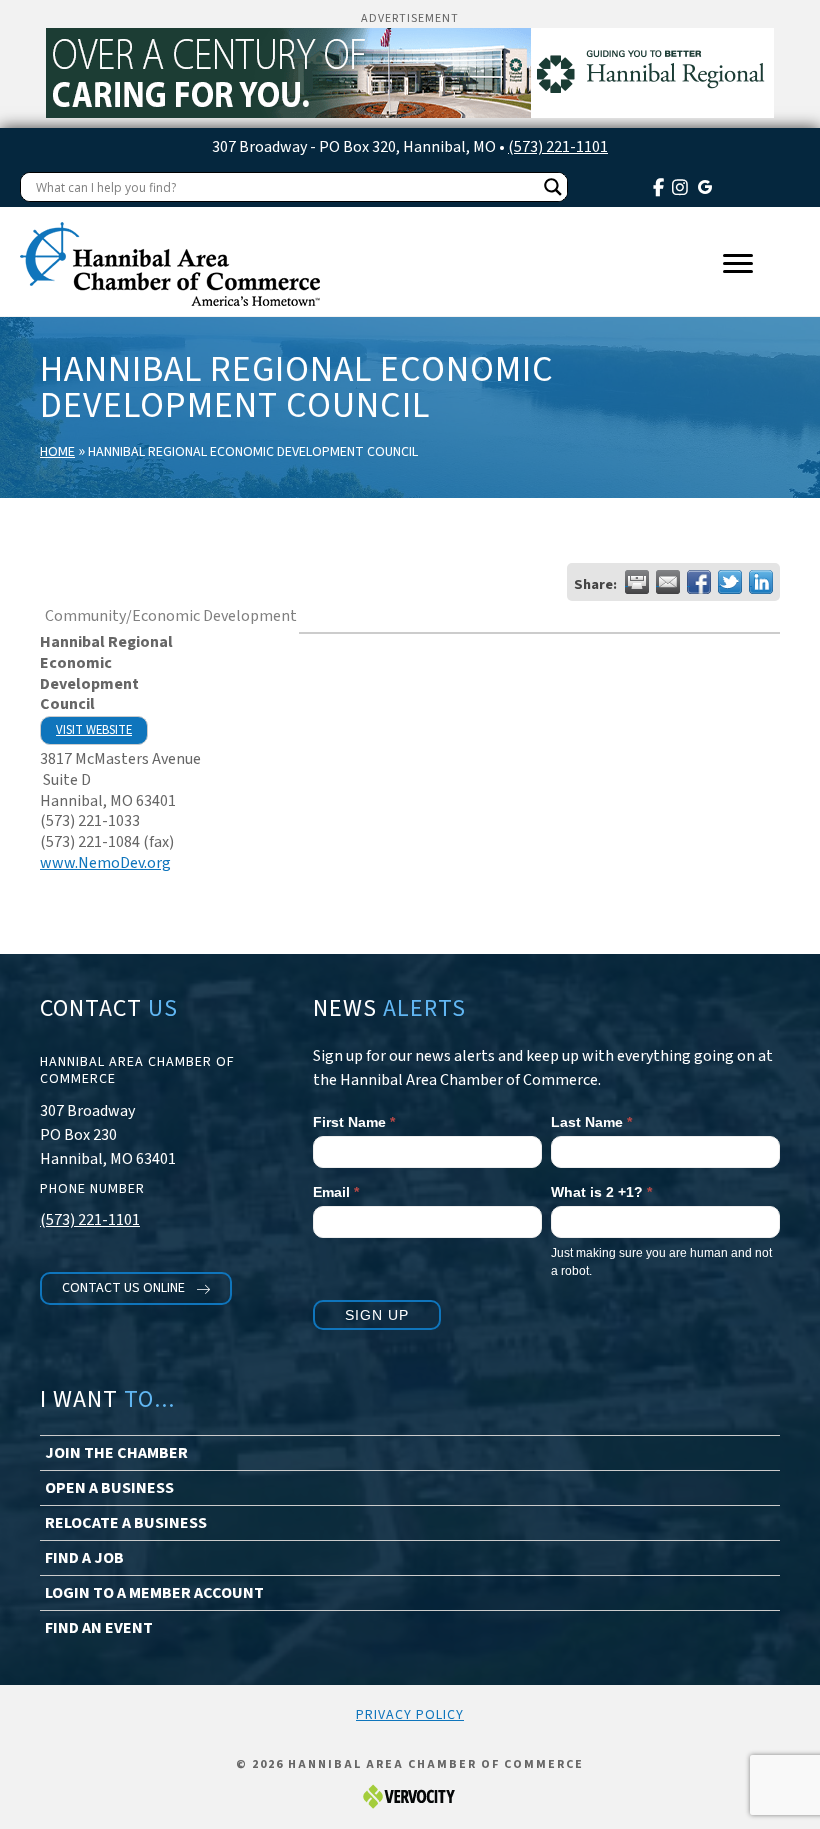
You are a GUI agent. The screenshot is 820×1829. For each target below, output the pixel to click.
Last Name (591, 1122)
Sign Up (377, 1315)
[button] (136, 1288)
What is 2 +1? (601, 1192)
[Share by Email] (668, 582)
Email (336, 1192)
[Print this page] (637, 582)
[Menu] (738, 264)
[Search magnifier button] (553, 187)
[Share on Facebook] (699, 582)
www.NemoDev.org (105, 863)
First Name (354, 1122)
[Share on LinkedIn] (761, 582)
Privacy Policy (410, 1715)
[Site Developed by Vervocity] (410, 1795)
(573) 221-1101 (558, 147)
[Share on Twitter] (730, 582)
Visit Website (94, 730)
